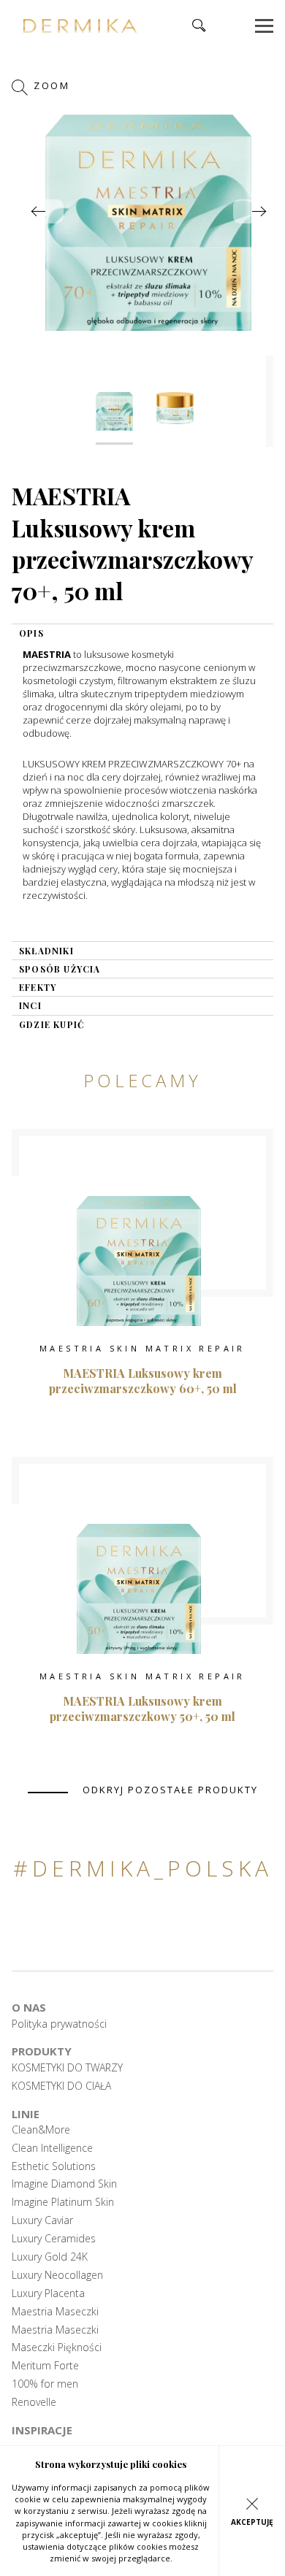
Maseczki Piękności (57, 2347)
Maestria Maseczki (55, 2312)
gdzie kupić (52, 1024)
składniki (46, 951)
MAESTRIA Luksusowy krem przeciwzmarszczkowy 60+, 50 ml (143, 1381)
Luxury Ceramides (54, 2239)
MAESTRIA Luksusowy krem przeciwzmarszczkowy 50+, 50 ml (142, 1709)
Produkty (42, 2051)
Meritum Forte (45, 2366)
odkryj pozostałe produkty (170, 1790)
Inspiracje (42, 2430)
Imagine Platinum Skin (63, 2202)
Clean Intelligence (52, 2148)
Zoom (50, 86)
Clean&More (41, 2130)
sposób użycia (60, 969)
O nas (29, 2007)
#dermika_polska (143, 1868)
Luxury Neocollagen (57, 2275)
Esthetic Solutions (54, 2166)
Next (259, 211)
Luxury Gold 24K (50, 2257)
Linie (26, 2114)
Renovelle (34, 2402)
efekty (38, 987)
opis (31, 633)
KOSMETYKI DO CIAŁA (61, 2086)
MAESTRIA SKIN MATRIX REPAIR (142, 1348)
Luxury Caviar (42, 2220)
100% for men (45, 2384)
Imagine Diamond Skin (64, 2184)
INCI (30, 1005)
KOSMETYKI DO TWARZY (67, 2068)
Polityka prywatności (59, 2024)
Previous (38, 211)
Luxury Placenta (48, 2293)
